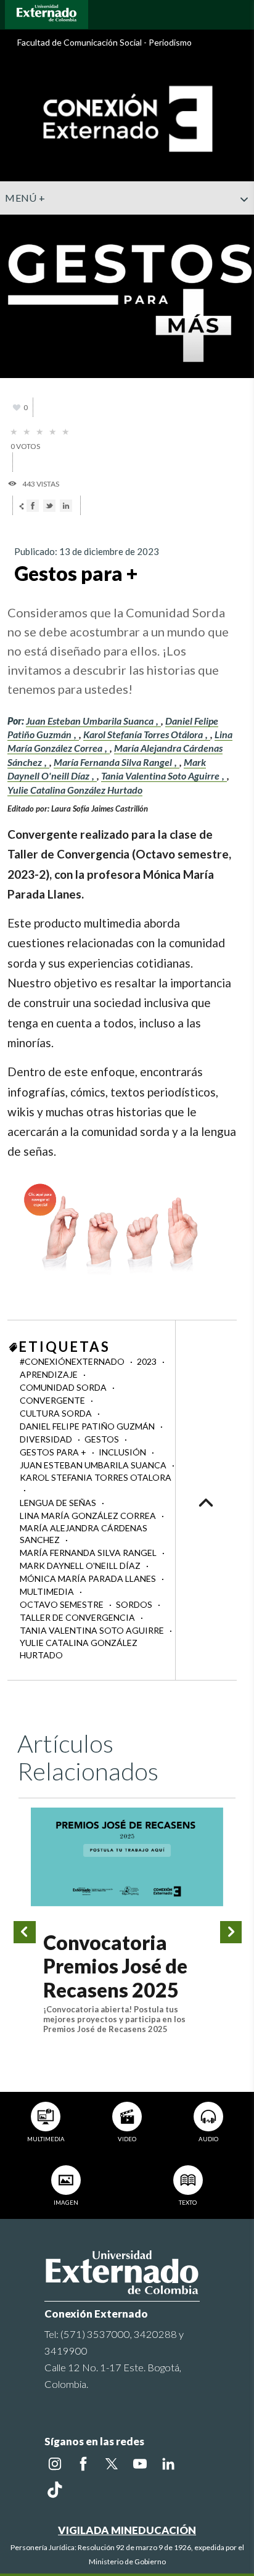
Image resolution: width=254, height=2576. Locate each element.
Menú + (25, 198)
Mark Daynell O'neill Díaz (81, 1566)
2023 (148, 1361)
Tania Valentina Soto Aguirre (161, 776)
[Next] (231, 1932)
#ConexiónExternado (73, 1361)
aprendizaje (50, 1374)
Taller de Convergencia (78, 1617)
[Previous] (25, 1932)
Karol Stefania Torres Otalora (96, 1477)
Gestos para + (54, 1452)
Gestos (103, 1439)
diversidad (47, 1439)
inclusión (123, 1452)
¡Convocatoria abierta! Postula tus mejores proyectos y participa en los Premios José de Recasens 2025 (114, 2019)
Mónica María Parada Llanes (89, 1578)
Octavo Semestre (63, 1604)
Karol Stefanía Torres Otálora (144, 734)
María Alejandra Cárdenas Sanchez (84, 1534)
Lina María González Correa (89, 1516)
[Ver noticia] (127, 1857)
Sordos (135, 1604)
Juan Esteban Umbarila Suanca (91, 721)
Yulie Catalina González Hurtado (75, 790)
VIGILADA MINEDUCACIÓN (127, 2530)
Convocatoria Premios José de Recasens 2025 (115, 1966)
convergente (53, 1400)
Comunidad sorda (64, 1387)
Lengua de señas (59, 1503)
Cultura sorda (57, 1413)
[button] (240, 224)
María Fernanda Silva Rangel (114, 762)
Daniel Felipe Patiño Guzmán (88, 1426)
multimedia (48, 1591)
